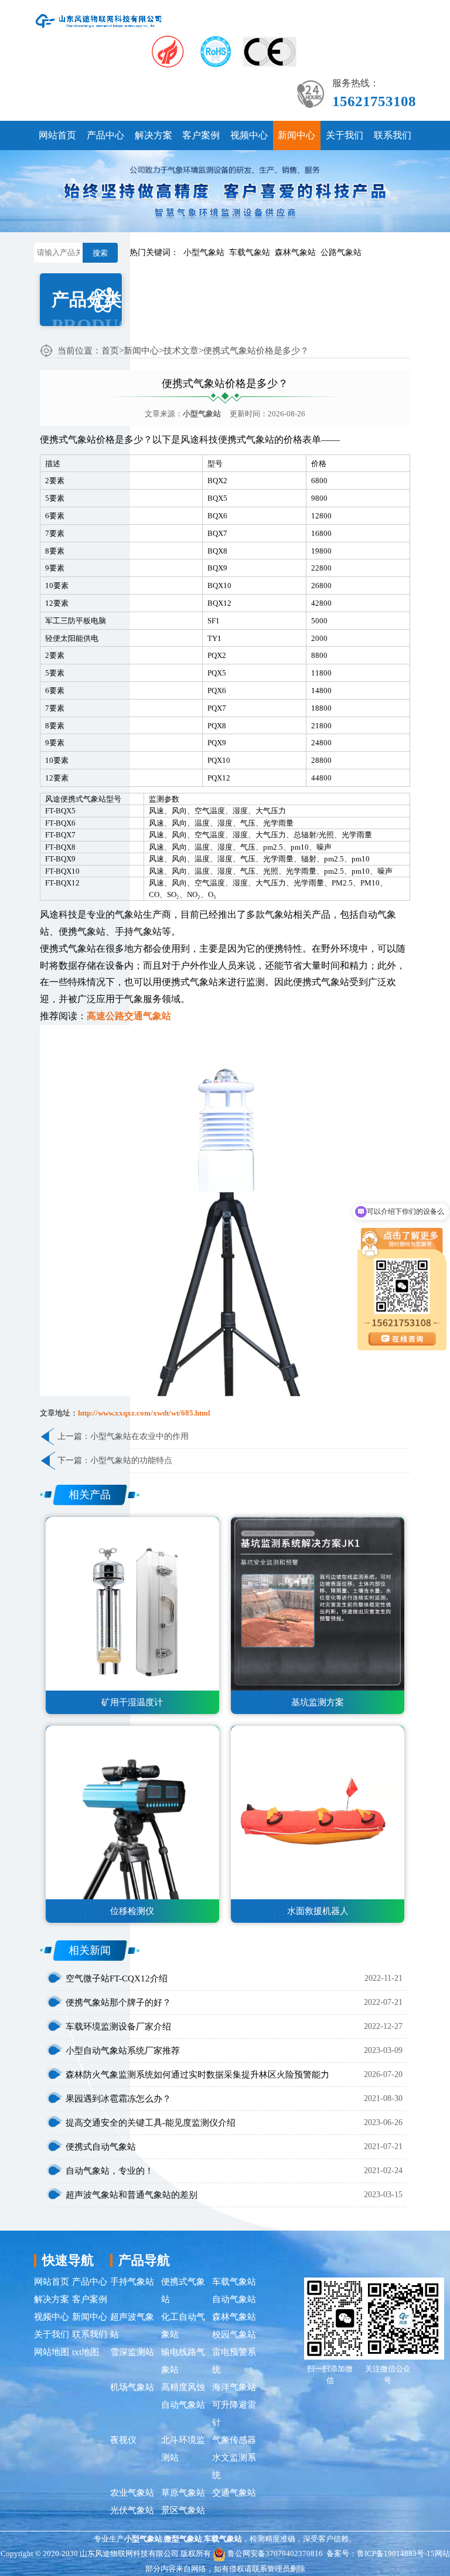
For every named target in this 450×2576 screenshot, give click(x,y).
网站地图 (52, 2352)
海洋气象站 (234, 2387)
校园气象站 (234, 2334)
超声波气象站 (132, 2326)
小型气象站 (204, 252)
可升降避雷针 (234, 2414)
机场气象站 (132, 2387)
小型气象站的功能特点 (131, 1460)
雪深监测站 (132, 2352)
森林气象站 (295, 252)
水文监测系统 (234, 2466)
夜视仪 (123, 2440)
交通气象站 (234, 2493)
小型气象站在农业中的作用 (139, 1436)
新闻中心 (296, 135)
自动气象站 (234, 2299)
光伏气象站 (132, 2510)
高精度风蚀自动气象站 (183, 2396)
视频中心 (249, 135)
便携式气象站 (183, 2290)
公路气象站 (341, 252)
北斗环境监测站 (183, 2449)
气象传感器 (234, 2440)
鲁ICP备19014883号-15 (396, 2553)
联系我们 (393, 135)
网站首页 (57, 135)
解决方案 (154, 135)
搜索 (100, 253)
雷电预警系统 (234, 2361)
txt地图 (86, 2352)
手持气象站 (132, 2282)
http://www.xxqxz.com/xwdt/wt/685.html (144, 1413)
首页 (110, 351)
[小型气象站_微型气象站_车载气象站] (99, 20)
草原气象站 (183, 2493)
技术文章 (181, 351)
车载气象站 (250, 252)
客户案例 (201, 135)
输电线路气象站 (183, 2361)
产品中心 (105, 135)
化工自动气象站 (183, 2326)
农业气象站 (132, 2493)
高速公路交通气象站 (129, 1016)
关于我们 (345, 135)
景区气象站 (183, 2510)
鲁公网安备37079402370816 (275, 2553)
